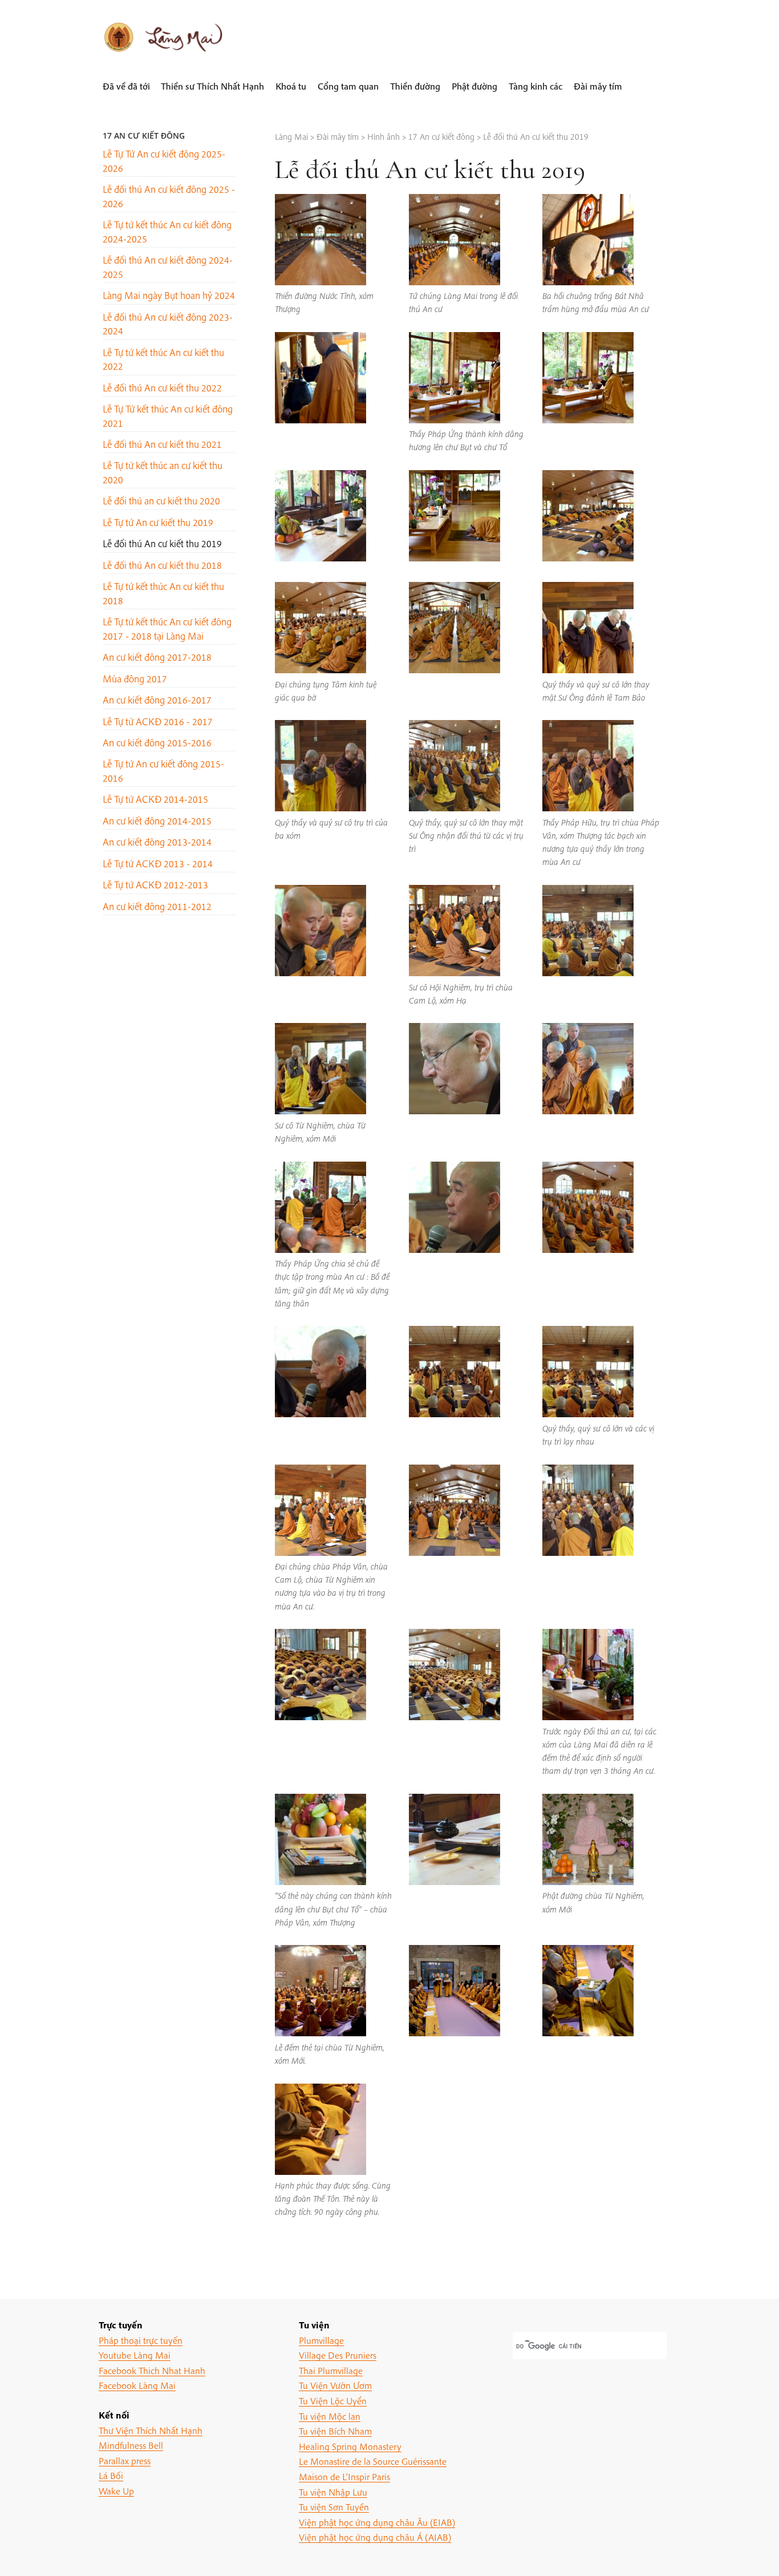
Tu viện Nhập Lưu (333, 2492)
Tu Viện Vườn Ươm (335, 2385)
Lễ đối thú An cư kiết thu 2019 (162, 543)
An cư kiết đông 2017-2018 (157, 657)
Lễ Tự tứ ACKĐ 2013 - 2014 (158, 864)
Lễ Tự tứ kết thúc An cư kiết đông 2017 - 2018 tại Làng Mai (167, 628)
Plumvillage (321, 2340)
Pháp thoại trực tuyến (141, 2340)
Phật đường (474, 86)
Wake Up (116, 2491)
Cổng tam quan (348, 86)
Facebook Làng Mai (137, 2385)
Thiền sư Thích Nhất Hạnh (212, 86)
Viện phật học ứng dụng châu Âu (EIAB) (377, 2522)
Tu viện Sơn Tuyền (334, 2507)
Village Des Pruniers (338, 2355)
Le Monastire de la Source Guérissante (373, 2461)
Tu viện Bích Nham (335, 2431)
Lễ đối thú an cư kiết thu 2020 (161, 501)
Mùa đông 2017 (135, 679)
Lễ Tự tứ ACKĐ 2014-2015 (155, 799)
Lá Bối (111, 2475)
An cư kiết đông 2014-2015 (157, 821)
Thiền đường (415, 86)
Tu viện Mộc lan (330, 2416)
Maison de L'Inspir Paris (344, 2476)
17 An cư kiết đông (144, 136)
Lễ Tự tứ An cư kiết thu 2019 (158, 522)
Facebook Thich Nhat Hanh (152, 2370)
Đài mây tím (598, 86)
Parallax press (125, 2460)
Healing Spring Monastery (350, 2446)
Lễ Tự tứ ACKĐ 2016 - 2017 (158, 721)
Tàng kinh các (535, 86)
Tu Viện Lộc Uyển (333, 2401)
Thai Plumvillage (331, 2370)
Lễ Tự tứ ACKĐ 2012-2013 (155, 885)
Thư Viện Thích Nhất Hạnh (151, 2430)
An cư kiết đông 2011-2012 (157, 906)
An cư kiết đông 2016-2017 (157, 700)
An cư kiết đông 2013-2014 (157, 842)
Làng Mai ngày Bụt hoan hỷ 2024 (169, 295)
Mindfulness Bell (131, 2445)
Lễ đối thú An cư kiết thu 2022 (162, 388)
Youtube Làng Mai (135, 2355)
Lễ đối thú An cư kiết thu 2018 (162, 565)
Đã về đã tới (126, 86)
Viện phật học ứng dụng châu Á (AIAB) (375, 2537)
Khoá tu (291, 86)
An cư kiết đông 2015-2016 (157, 743)
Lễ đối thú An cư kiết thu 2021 (162, 444)
